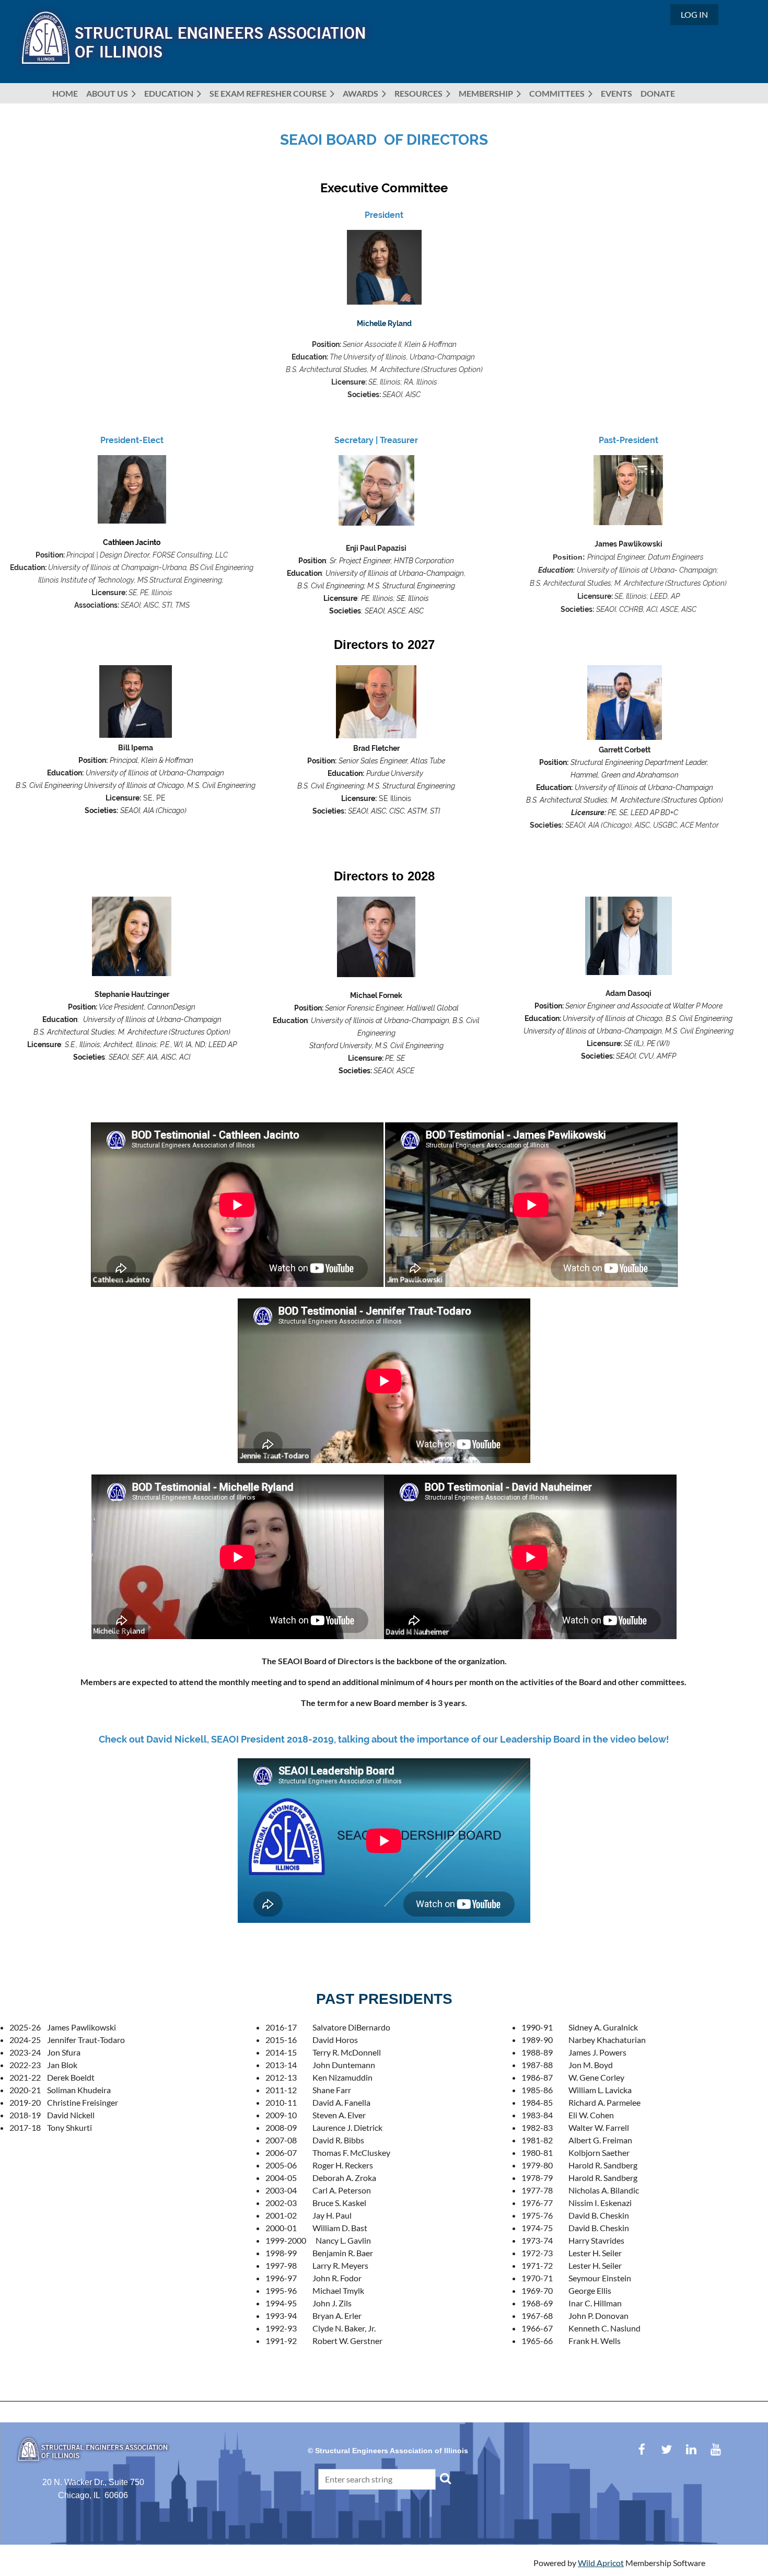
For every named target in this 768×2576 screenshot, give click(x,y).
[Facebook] (642, 2449)
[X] (666, 2449)
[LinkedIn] (691, 2449)
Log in (694, 14)
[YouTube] (715, 2449)
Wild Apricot (601, 2563)
